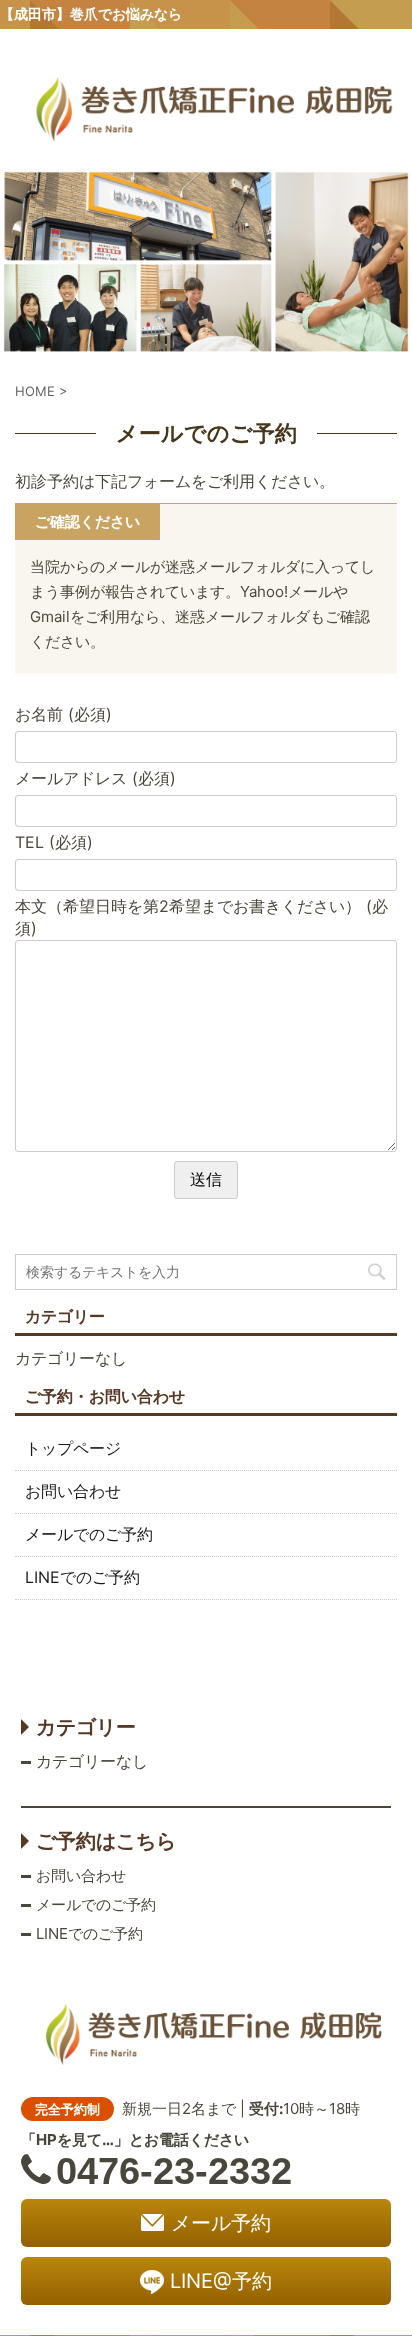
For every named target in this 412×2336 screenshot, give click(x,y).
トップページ (73, 1448)
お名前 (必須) (63, 714)
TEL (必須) (54, 842)
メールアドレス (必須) (95, 778)
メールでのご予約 (89, 1534)
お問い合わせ (73, 1491)
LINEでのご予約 (82, 1577)
